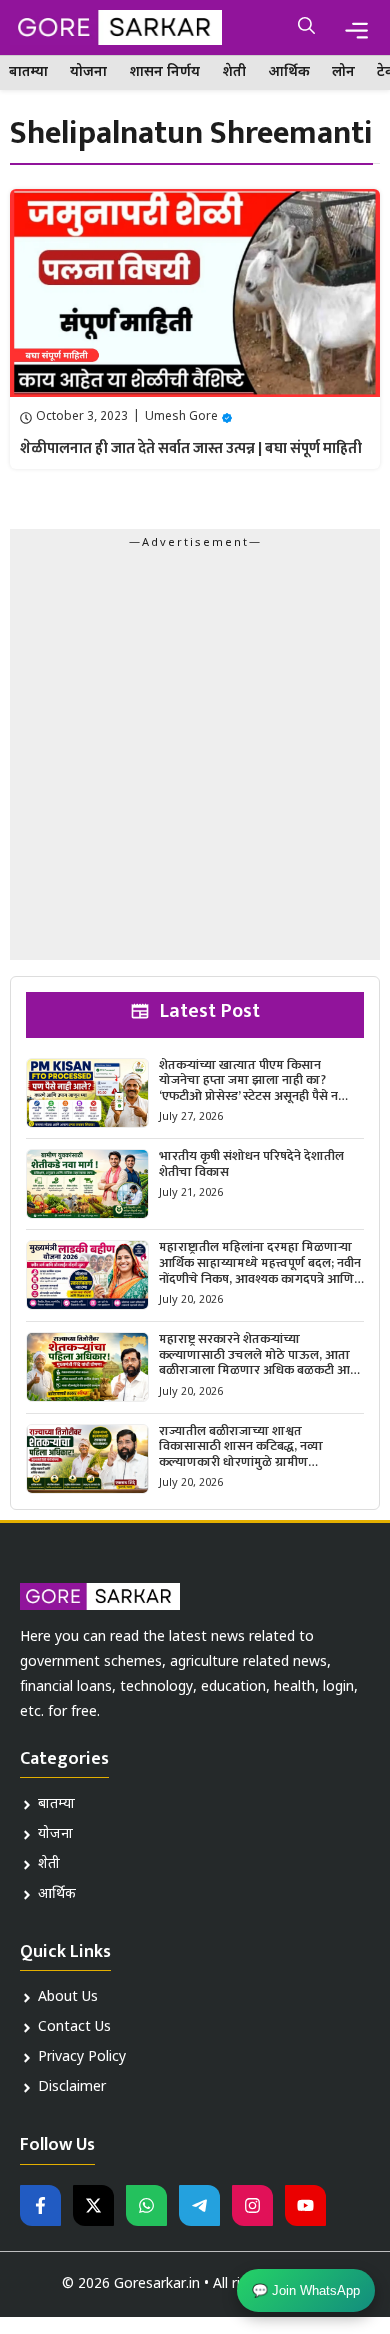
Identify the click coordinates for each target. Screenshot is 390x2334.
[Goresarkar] (116, 27)
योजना (88, 72)
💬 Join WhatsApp (306, 2292)
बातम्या (28, 72)
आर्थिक (289, 72)
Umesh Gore (181, 417)
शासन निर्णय (164, 72)
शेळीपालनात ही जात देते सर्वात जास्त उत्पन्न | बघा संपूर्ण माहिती (191, 448)
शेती (234, 72)
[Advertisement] (195, 760)
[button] (306, 27)
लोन (343, 72)
